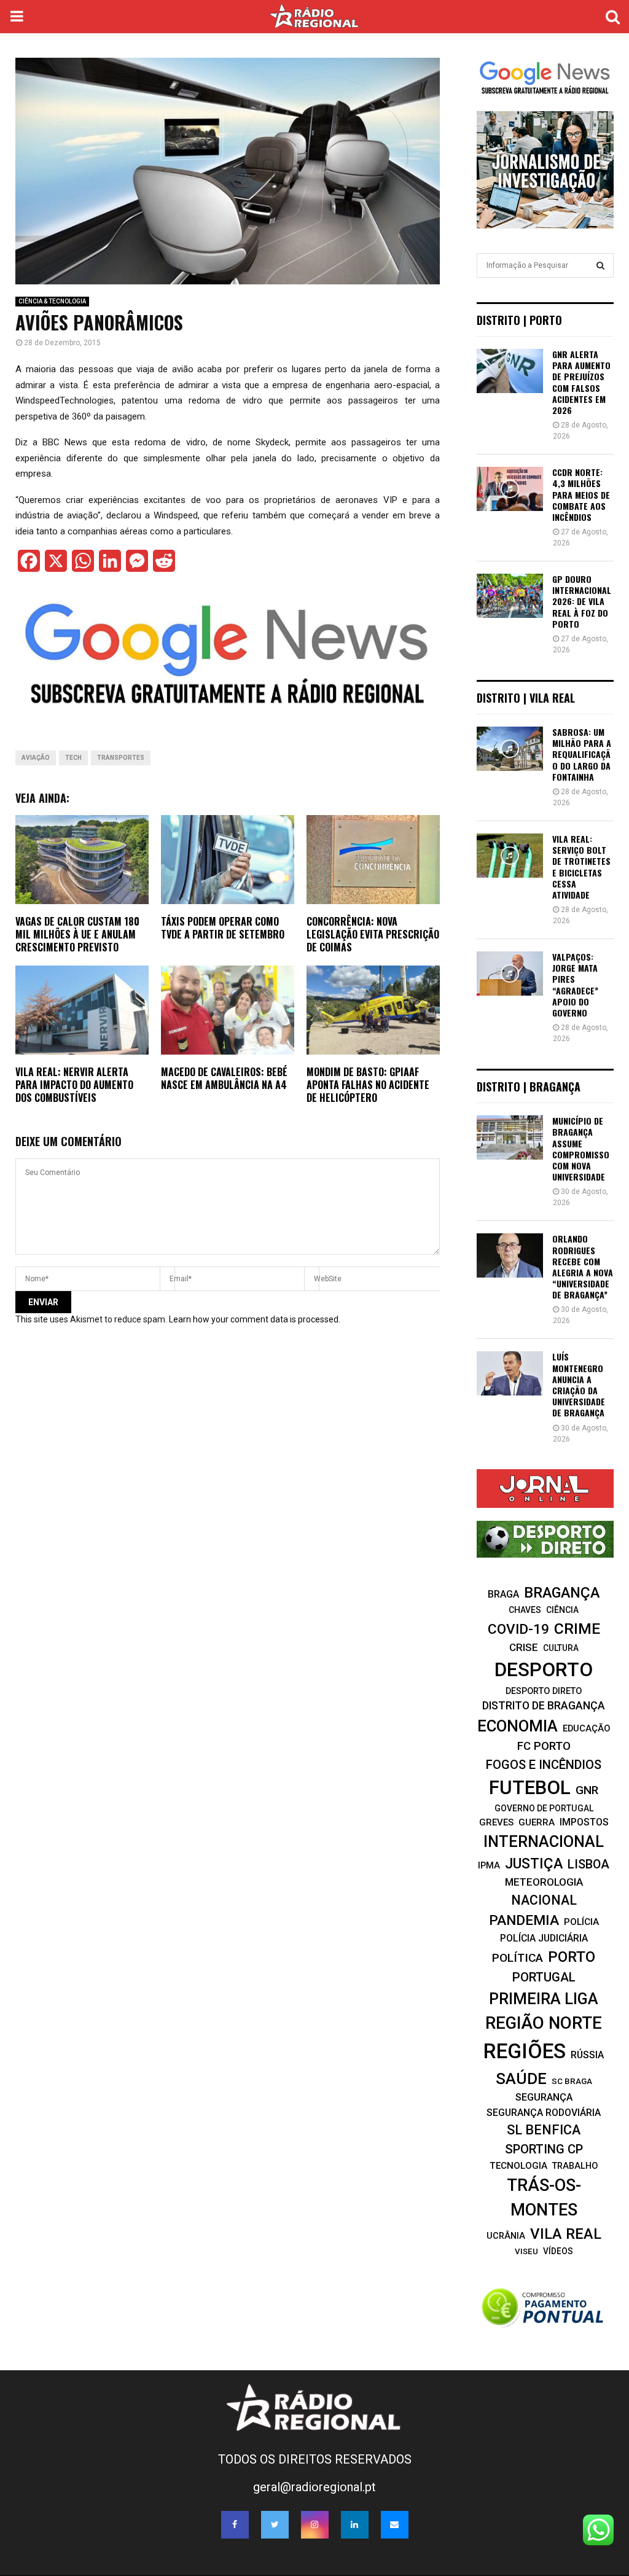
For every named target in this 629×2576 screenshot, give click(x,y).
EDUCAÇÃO (587, 1728)
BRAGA (503, 1594)
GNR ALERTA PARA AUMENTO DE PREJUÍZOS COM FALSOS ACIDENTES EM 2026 (581, 382)
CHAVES (525, 1610)
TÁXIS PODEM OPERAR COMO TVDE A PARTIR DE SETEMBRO (223, 928)
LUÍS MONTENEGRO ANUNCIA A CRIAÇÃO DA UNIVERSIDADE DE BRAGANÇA (579, 1384)
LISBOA (588, 1864)
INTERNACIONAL (544, 1841)
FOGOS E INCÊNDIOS (544, 1765)
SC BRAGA (572, 2081)
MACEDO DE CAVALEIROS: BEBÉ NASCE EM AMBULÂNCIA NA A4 (224, 1078)
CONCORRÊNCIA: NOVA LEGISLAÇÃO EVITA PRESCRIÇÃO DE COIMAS (373, 934)
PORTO (572, 1957)
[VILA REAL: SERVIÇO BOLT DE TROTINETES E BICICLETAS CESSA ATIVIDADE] (510, 856)
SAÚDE (521, 2078)
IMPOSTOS (584, 1822)
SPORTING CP (544, 2149)
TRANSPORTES (121, 758)
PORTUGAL (544, 1977)
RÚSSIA (587, 2055)
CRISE (524, 1647)
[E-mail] (395, 2525)
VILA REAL (566, 2234)
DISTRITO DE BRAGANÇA (544, 1706)
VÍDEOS (558, 2251)
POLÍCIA (581, 1922)
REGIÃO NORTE (544, 2023)
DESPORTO (544, 1670)
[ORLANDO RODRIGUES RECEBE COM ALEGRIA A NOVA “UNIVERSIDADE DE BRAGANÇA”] (510, 1255)
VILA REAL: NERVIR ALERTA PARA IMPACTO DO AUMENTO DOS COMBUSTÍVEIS (74, 1085)
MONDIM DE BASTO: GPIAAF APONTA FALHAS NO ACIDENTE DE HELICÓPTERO (368, 1085)
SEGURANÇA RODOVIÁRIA (544, 2113)
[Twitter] (275, 2525)
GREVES (496, 1822)
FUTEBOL (530, 1788)
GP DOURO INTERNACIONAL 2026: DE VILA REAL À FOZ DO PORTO (582, 601)
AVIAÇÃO (36, 758)
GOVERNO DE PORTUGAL (544, 1808)
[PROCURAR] (600, 265)
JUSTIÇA (534, 1864)
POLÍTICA (518, 1958)
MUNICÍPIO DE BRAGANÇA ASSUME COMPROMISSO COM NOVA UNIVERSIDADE (581, 1149)
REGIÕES (525, 2051)
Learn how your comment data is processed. (255, 1319)
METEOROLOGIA (544, 1882)
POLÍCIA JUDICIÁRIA (544, 1938)
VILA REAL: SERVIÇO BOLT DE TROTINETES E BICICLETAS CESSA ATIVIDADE (581, 867)
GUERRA (537, 1822)
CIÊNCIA (562, 1610)
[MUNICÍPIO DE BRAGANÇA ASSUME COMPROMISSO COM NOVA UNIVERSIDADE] (510, 1138)
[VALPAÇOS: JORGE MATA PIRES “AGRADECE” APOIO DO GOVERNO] (510, 974)
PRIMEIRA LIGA (544, 1999)
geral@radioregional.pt (314, 2487)
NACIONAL (544, 1900)
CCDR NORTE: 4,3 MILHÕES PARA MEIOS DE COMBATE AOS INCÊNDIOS (581, 494)
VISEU (526, 2251)
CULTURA (561, 1648)
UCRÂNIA (506, 2236)
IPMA (489, 1865)
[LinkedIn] (355, 2525)
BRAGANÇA (562, 1593)
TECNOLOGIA (518, 2166)
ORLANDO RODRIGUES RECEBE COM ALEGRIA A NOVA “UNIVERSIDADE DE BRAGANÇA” (583, 1267)
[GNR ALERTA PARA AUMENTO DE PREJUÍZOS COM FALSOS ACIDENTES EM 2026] (510, 371)
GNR (587, 1790)
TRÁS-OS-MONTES (544, 2198)
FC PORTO (544, 1746)
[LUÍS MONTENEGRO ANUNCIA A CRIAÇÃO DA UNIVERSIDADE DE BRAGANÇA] (510, 1373)
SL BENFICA (544, 2130)
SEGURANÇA (544, 2097)
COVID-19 (518, 1629)
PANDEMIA (524, 1920)
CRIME (577, 1629)
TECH (73, 758)
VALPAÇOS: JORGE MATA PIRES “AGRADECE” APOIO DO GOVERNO (575, 985)
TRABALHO (575, 2166)
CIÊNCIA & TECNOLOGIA (52, 301)
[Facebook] (235, 2525)
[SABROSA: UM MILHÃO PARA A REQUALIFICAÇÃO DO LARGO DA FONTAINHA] (510, 749)
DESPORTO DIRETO (544, 1691)
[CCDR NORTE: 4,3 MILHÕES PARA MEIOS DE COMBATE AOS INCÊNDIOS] (510, 489)
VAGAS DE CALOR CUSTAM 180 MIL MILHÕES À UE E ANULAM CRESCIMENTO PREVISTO (77, 934)
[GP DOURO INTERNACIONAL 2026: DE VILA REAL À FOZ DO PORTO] (510, 596)
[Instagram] (315, 2525)
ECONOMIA (518, 1726)
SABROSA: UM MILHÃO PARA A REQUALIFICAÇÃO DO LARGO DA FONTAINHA (582, 754)
